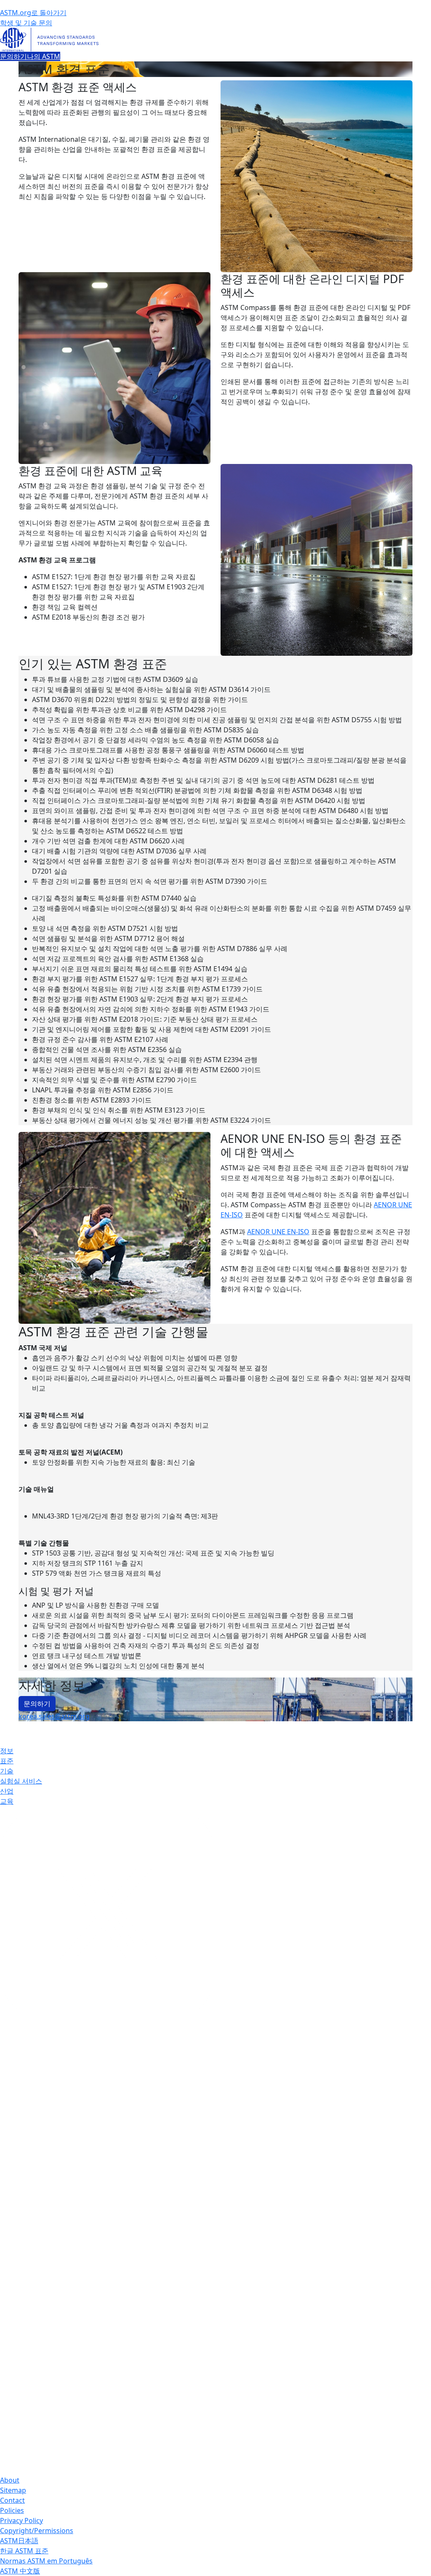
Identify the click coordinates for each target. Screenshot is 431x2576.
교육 (7, 1801)
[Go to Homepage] (215, 40)
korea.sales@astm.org (54, 1716)
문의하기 (13, 56)
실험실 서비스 (21, 1781)
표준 (7, 1761)
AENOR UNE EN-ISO (278, 1232)
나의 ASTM (44, 56)
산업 (7, 1791)
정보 (7, 1751)
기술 (7, 1771)
